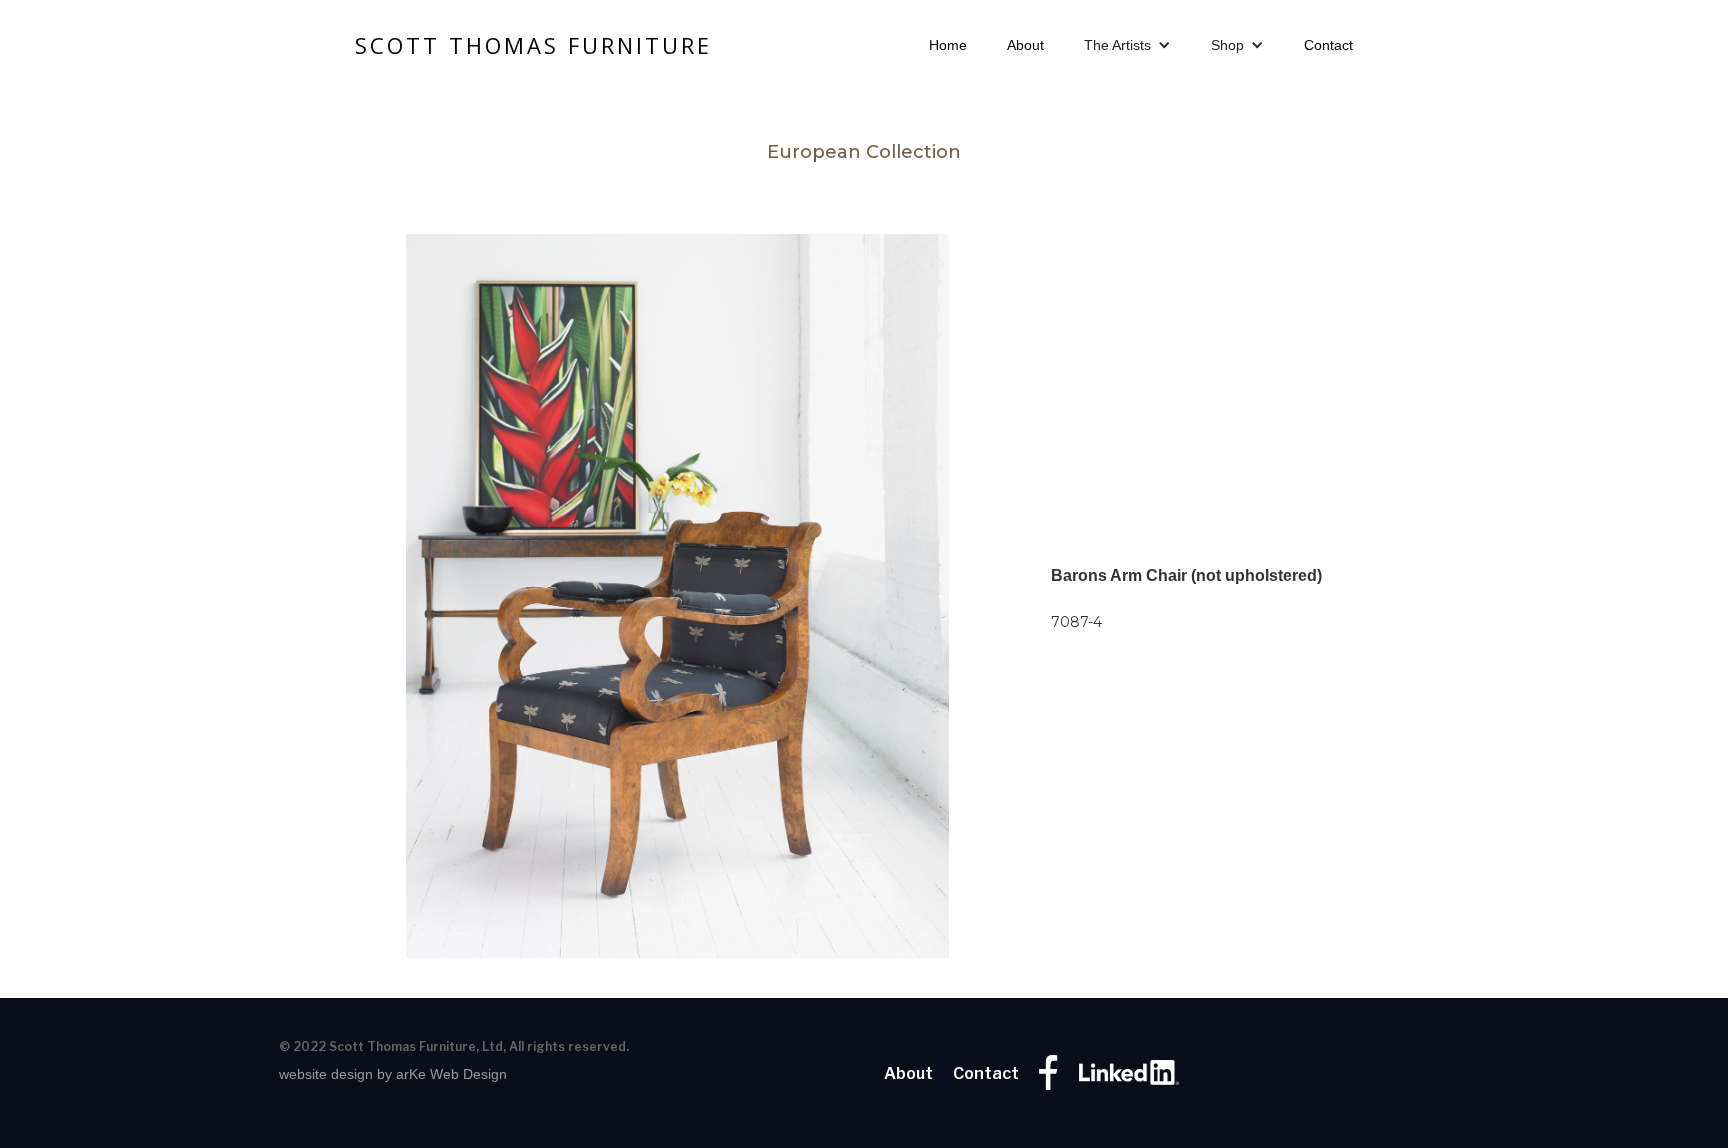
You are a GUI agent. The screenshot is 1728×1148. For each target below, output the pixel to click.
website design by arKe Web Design (393, 1074)
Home (948, 45)
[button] (1127, 45)
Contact (1328, 45)
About (1025, 45)
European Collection (864, 152)
